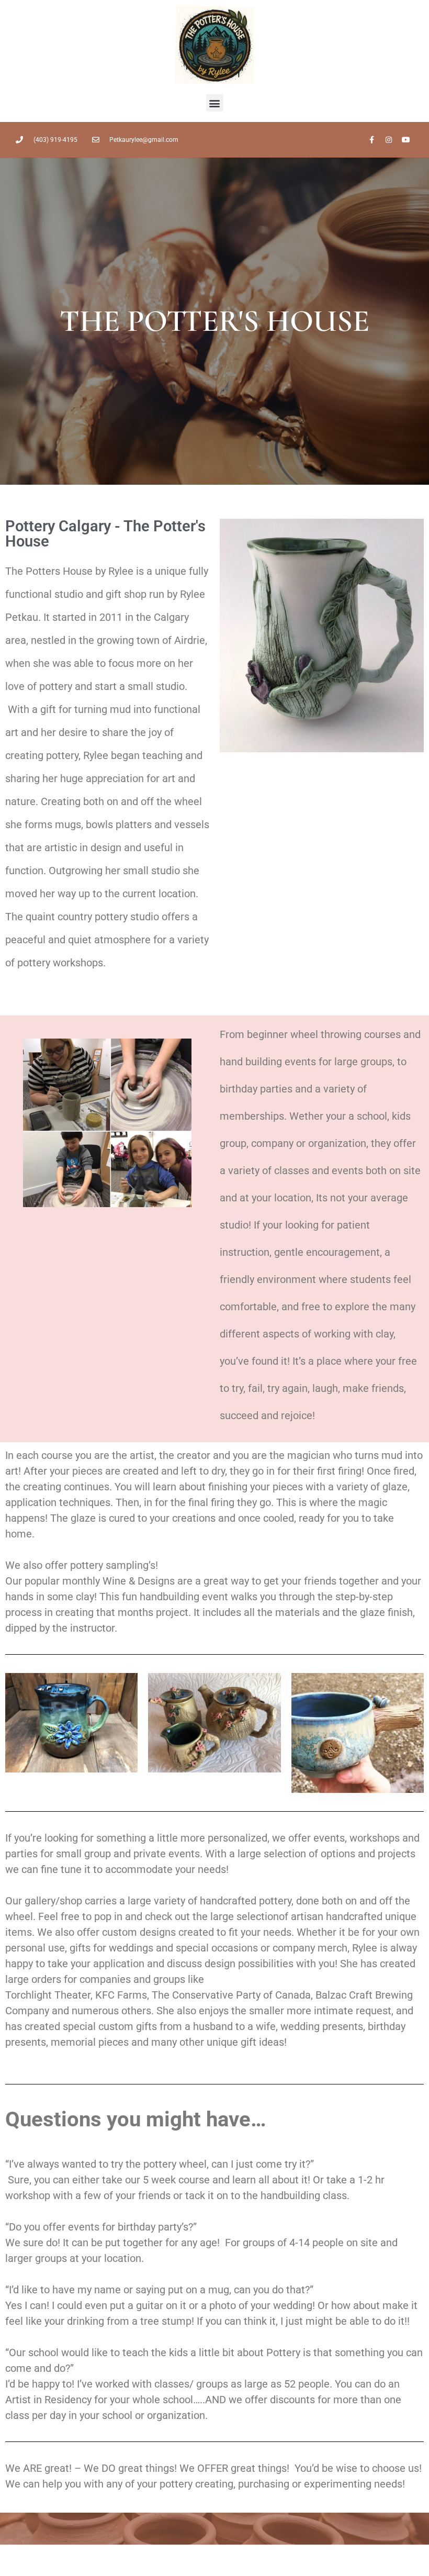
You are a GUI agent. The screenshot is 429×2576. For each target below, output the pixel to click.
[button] (215, 103)
